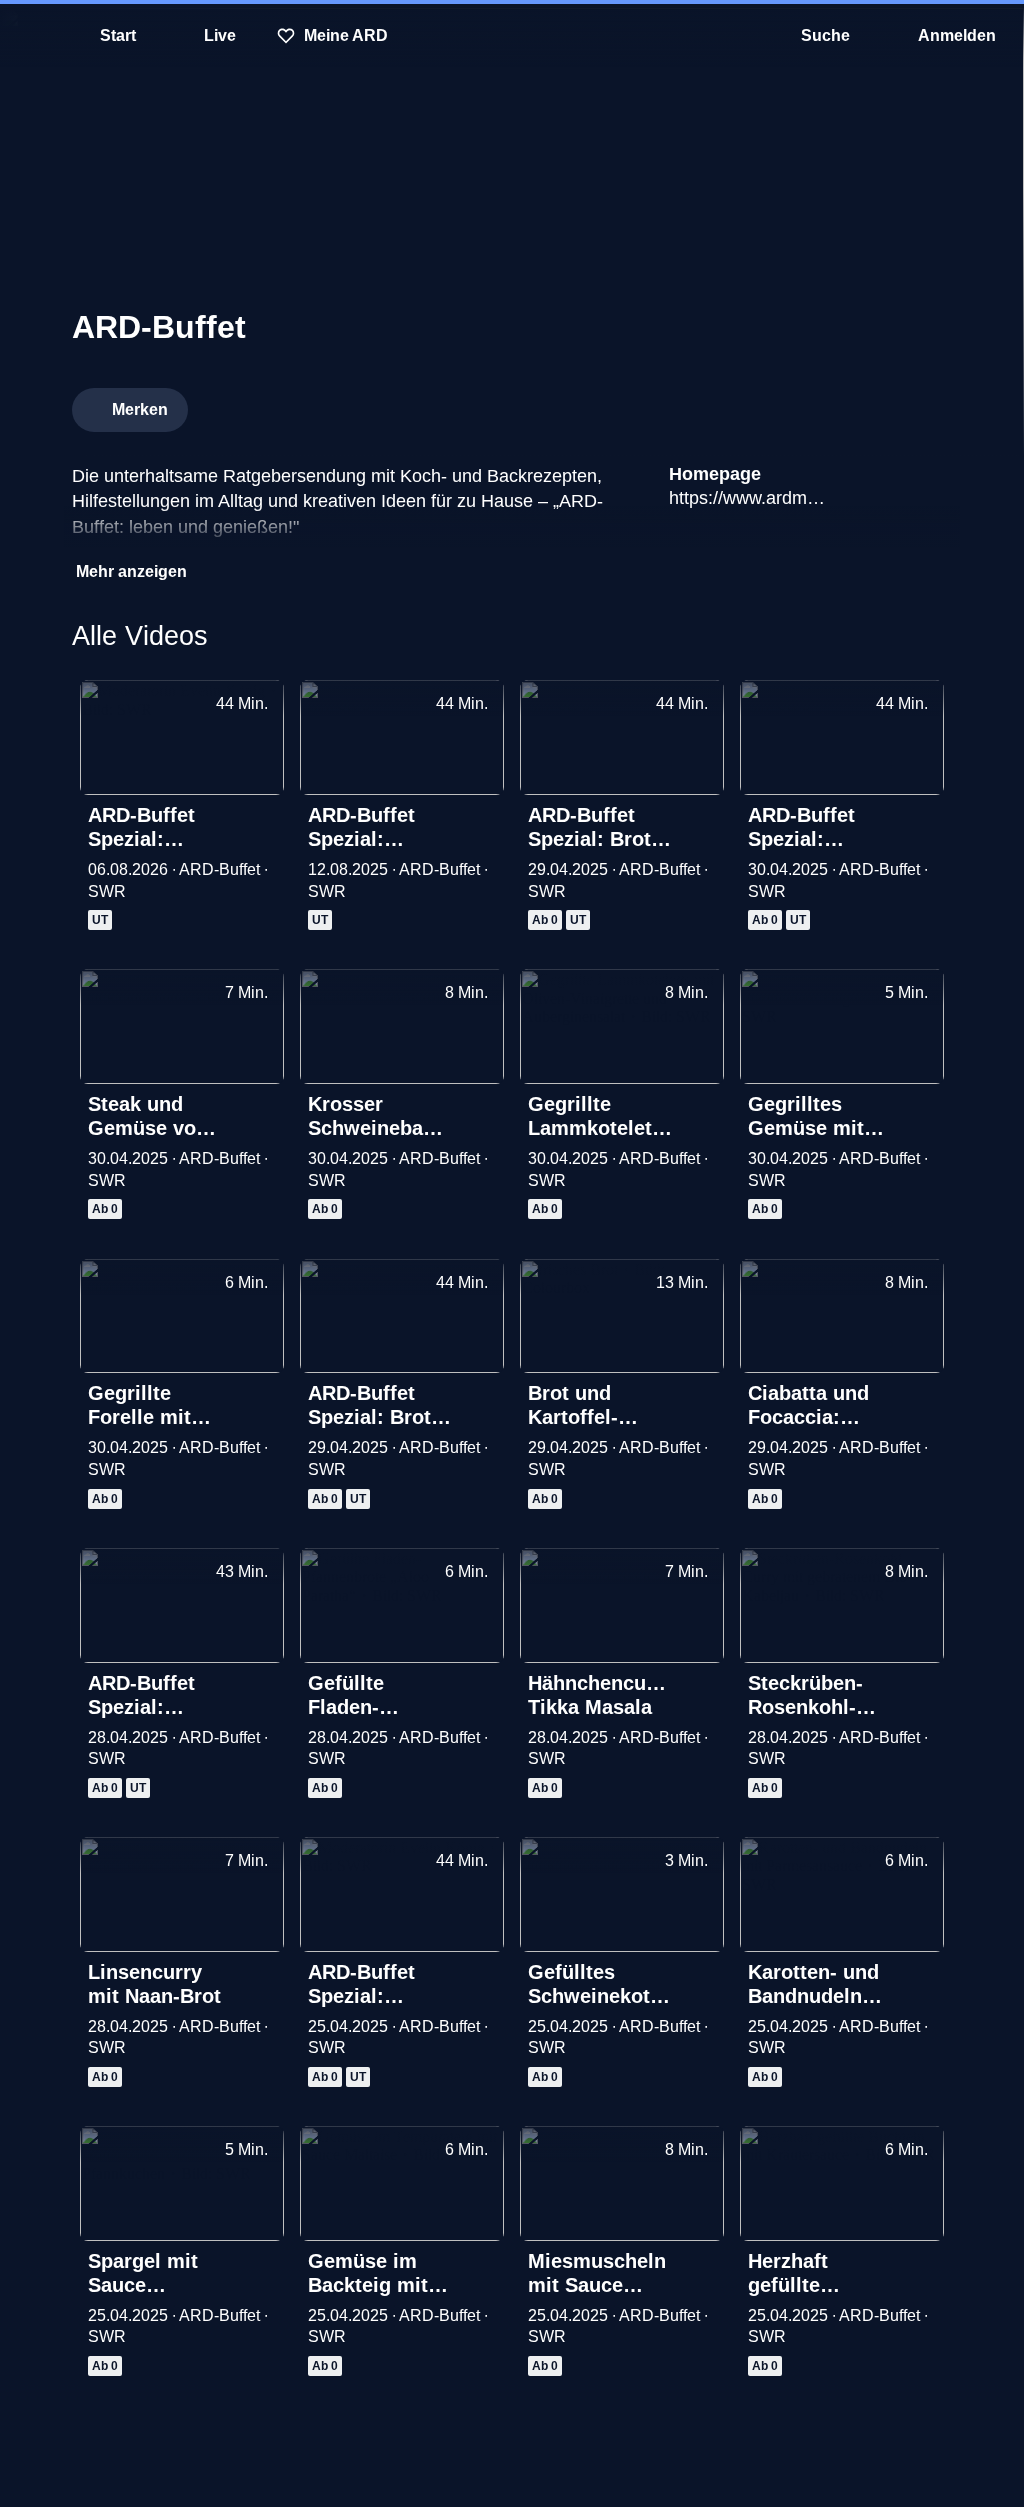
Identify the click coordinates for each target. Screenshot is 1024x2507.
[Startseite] (512, 36)
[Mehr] (262, 817)
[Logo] (802, 404)
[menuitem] (30, 36)
